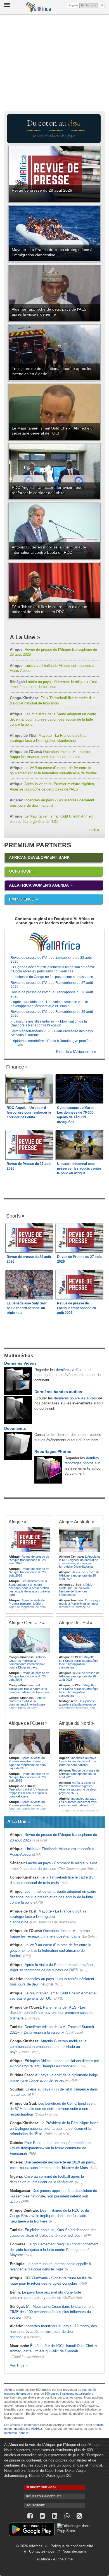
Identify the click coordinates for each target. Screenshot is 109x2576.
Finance (15, 1067)
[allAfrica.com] (54, 942)
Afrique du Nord (75, 1723)
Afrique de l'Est (74, 1623)
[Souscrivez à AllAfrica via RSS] (79, 2516)
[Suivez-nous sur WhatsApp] (67, 2516)
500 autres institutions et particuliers (69, 2394)
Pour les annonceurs (44, 2496)
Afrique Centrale (25, 1623)
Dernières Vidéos (20, 1363)
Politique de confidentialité (72, 2546)
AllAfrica (38, 7)
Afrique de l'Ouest (26, 1723)
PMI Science (22, 899)
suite (94, 830)
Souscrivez (35, 2505)
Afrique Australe (75, 1522)
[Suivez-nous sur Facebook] (30, 2516)
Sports (13, 1216)
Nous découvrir (75, 2551)
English (73, 5)
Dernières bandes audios (58, 1392)
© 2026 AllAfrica (29, 2546)
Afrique (16, 1522)
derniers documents (73, 1435)
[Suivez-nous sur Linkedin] (54, 2516)
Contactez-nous (42, 2551)
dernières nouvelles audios (75, 1398)
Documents (15, 1428)
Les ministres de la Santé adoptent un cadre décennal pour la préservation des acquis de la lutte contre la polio (53, 719)
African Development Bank (39, 857)
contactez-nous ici (17, 2433)
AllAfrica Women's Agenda (39, 885)
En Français (90, 5)
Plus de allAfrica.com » (76, 1052)
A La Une (22, 637)
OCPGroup (20, 871)
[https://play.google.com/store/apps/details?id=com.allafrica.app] (32, 2530)
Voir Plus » (19, 2365)
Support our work (41, 2487)
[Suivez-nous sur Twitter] (42, 2516)
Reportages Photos (53, 1452)
